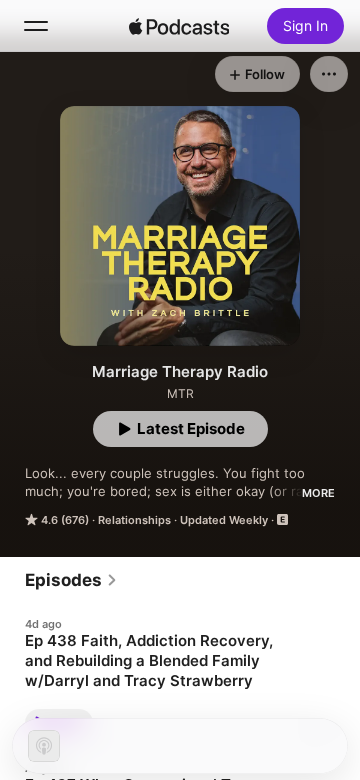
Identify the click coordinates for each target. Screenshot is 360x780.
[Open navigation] (36, 26)
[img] (179, 26)
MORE (318, 493)
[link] (71, 580)
